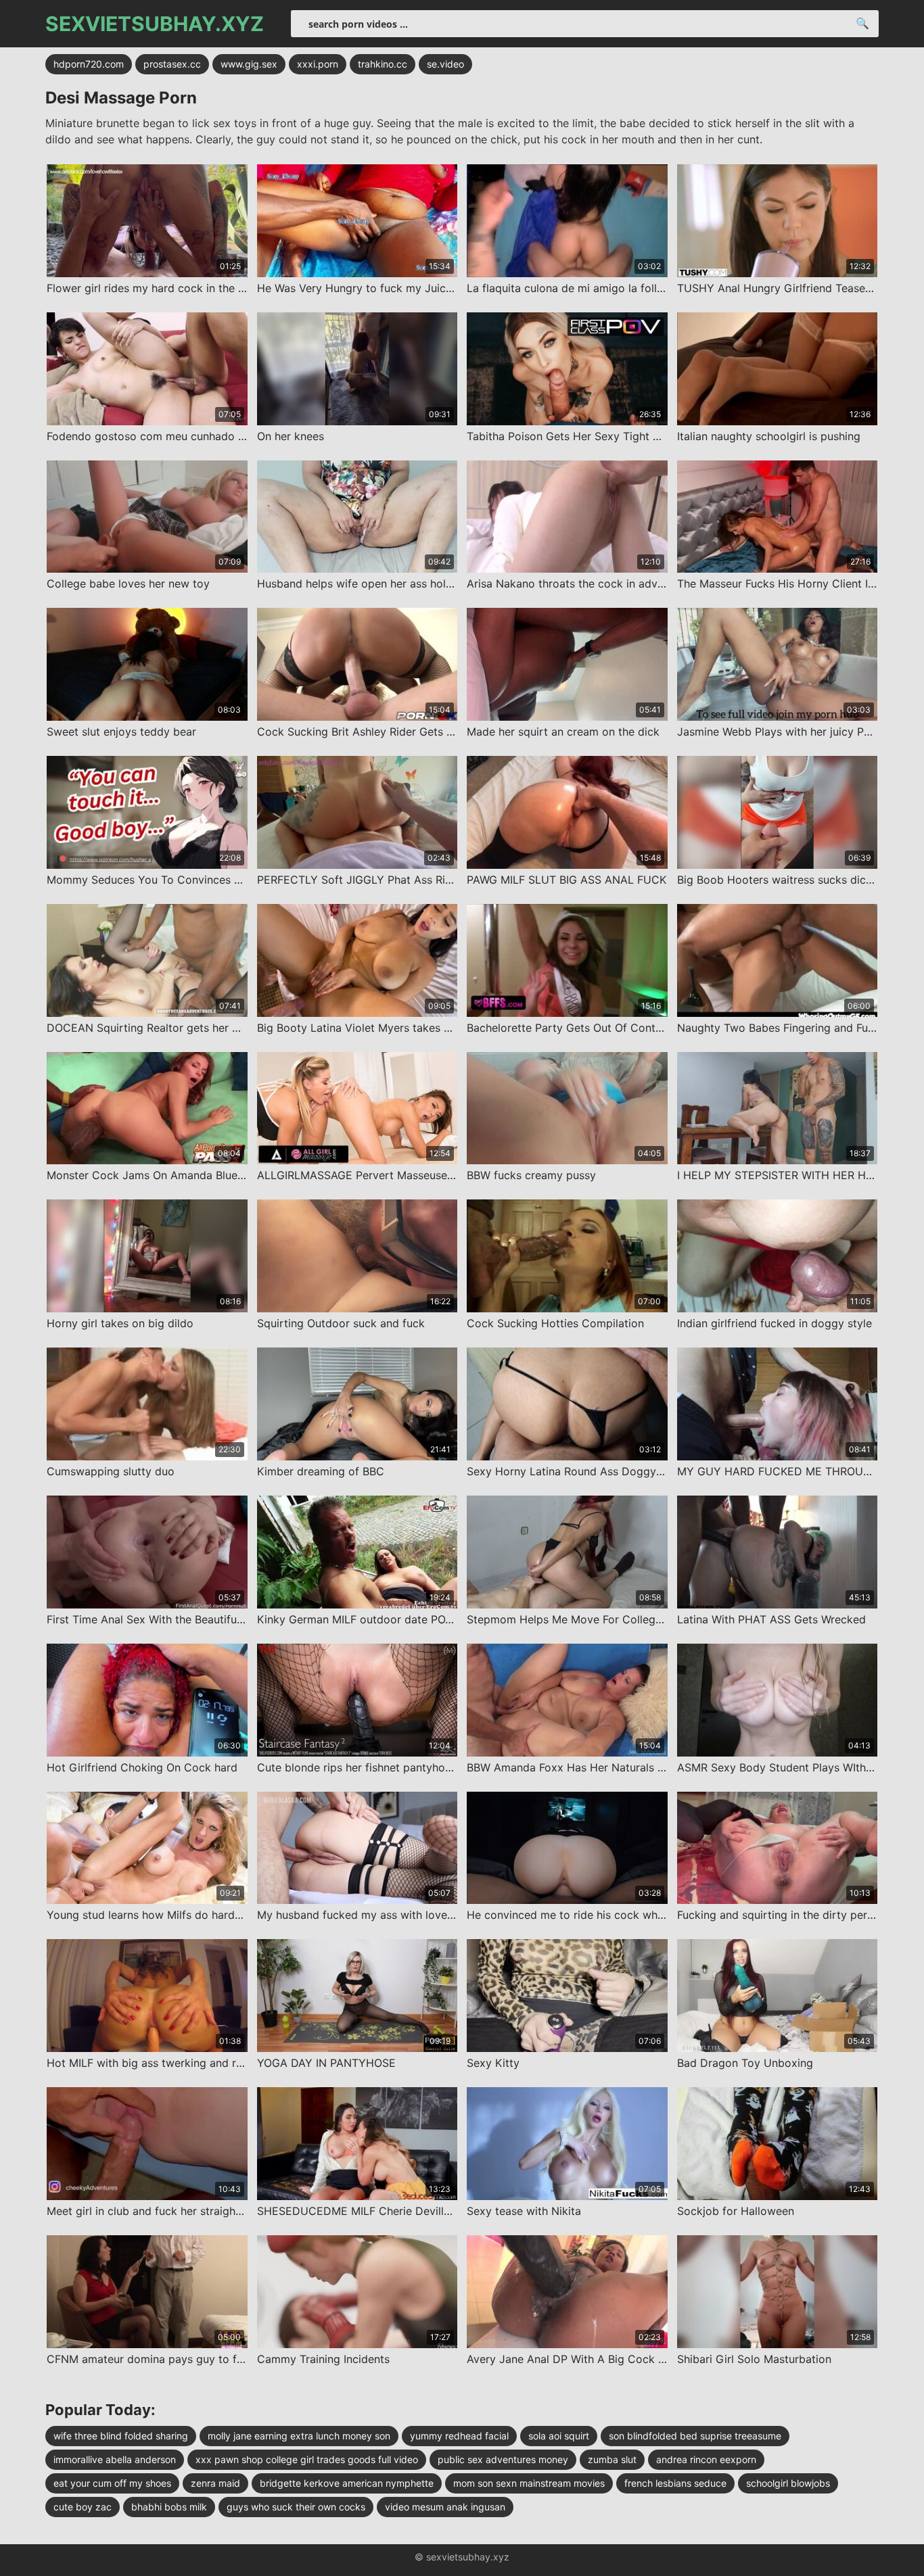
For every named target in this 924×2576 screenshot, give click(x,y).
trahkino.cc (383, 64)
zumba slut (612, 2459)
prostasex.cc (172, 64)
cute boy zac (83, 2507)
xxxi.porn (318, 64)
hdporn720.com (89, 64)
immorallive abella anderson (115, 2459)
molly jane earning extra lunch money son (299, 2436)
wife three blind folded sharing (121, 2436)
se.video (445, 64)
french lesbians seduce (675, 2483)
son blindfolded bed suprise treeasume (695, 2436)
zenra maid (215, 2483)
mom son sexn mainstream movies (529, 2483)
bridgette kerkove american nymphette (347, 2483)
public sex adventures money (503, 2459)
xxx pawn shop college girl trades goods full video (307, 2459)
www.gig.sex (249, 64)
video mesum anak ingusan (445, 2507)
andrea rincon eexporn (706, 2459)
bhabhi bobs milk (169, 2507)
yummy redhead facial (459, 2436)
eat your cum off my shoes (112, 2483)
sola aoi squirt (559, 2436)
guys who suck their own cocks (296, 2507)
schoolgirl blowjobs (788, 2483)
